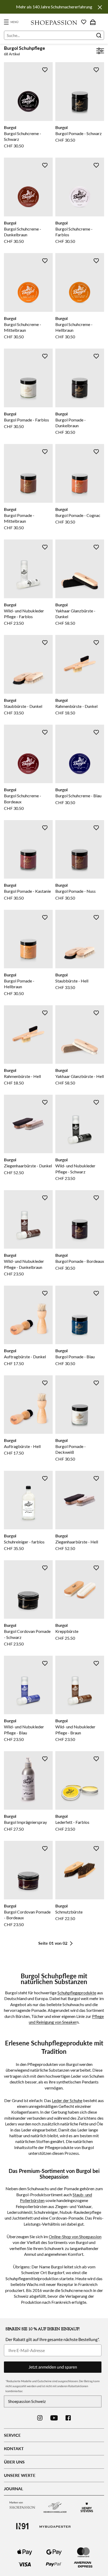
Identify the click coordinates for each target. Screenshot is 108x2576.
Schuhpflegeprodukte (77, 1993)
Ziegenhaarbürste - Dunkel (28, 1166)
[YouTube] (54, 2418)
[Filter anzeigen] (100, 52)
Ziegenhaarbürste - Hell (77, 1542)
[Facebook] (68, 2418)
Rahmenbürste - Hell (22, 1076)
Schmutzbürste (69, 1912)
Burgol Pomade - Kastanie (27, 891)
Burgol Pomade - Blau (75, 1357)
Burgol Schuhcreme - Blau (78, 796)
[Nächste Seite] (71, 1943)
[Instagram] (40, 2418)
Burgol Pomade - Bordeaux (80, 1261)
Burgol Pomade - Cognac (78, 515)
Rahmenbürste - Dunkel (76, 706)
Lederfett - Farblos (72, 1822)
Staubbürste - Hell (72, 981)
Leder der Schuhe (67, 2100)
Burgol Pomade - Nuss (75, 891)
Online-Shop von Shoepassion (75, 2236)
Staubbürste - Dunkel (23, 706)
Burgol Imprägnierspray (25, 1822)
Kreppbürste (67, 1631)
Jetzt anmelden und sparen (53, 2367)
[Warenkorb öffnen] (93, 22)
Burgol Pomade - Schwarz (79, 133)
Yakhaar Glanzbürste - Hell (80, 1076)
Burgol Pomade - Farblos (26, 420)
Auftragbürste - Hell (22, 1446)
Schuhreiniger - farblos (24, 1542)
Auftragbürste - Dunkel (25, 1357)
